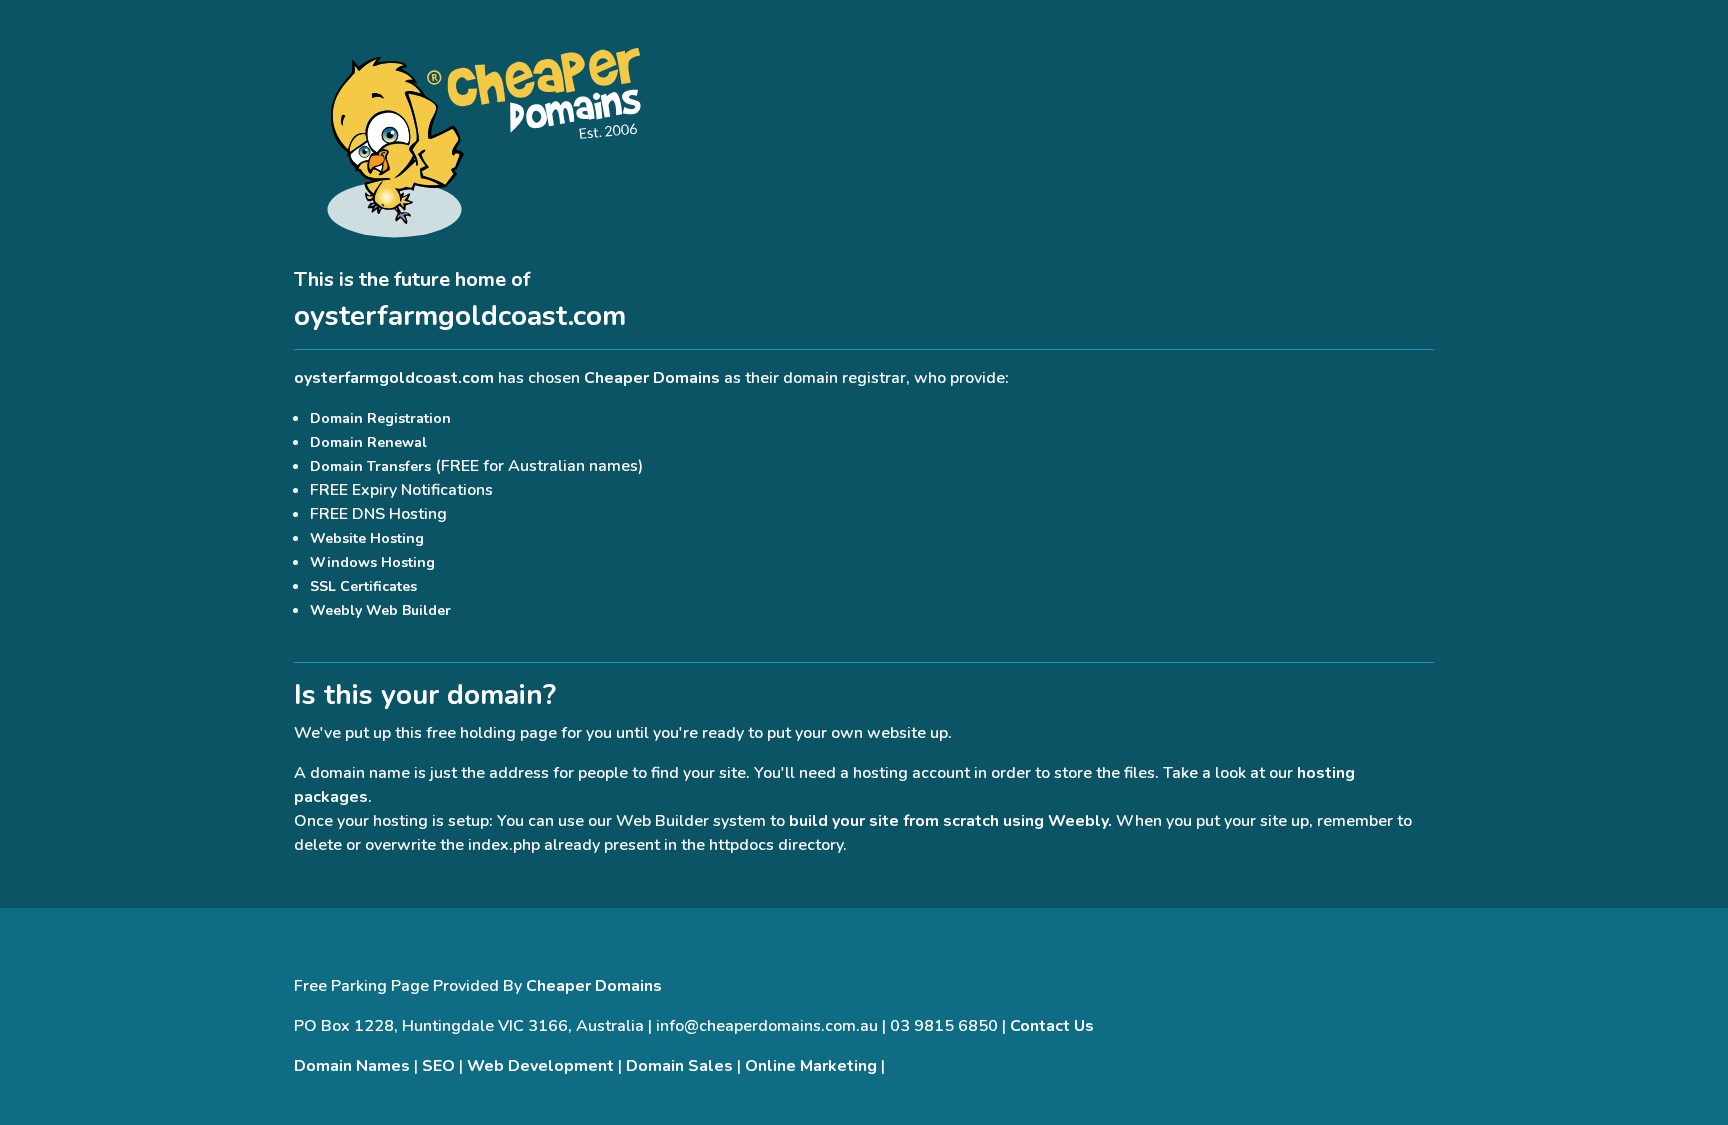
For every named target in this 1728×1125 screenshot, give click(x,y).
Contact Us (1052, 1026)
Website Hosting (367, 538)
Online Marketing (811, 1066)
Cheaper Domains (652, 378)
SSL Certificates (363, 586)
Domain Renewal (368, 442)
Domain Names (352, 1066)
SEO (438, 1066)
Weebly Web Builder (380, 610)
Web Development (540, 1066)
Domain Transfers (370, 466)
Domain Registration (380, 418)
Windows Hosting (372, 562)
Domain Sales (679, 1066)
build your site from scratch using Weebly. (950, 821)
